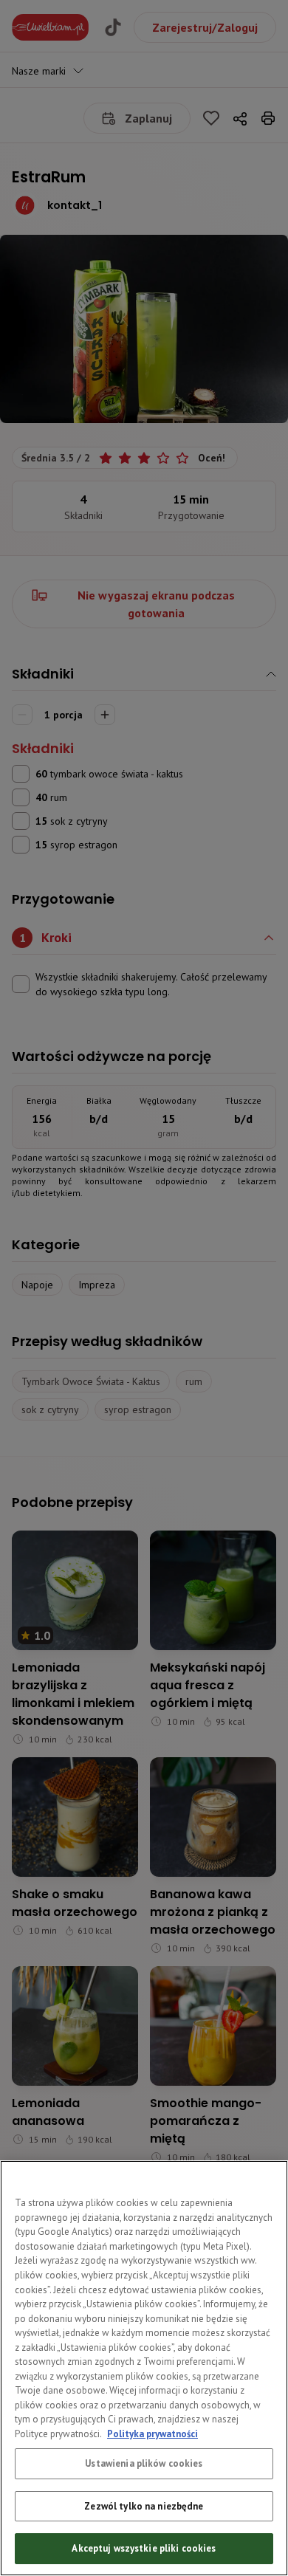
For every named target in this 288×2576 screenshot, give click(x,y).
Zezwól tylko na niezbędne (144, 2506)
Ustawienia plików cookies (144, 2463)
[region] (144, 2368)
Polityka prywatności (152, 2434)
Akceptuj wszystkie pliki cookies (144, 2548)
